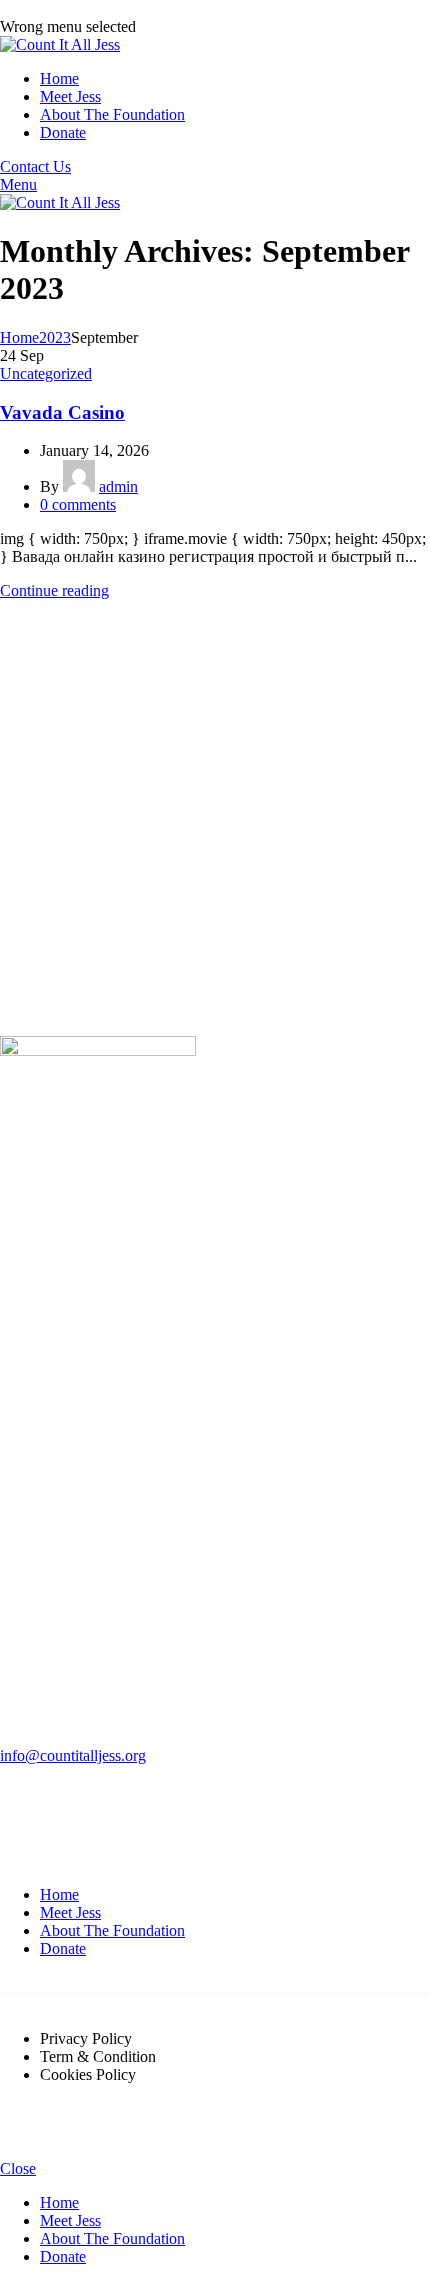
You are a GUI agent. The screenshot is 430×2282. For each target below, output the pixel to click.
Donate (63, 1948)
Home (19, 337)
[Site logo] (60, 44)
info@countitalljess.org (73, 1755)
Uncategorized (46, 373)
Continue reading (54, 590)
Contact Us (35, 166)
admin (118, 486)
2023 (55, 337)
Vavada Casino (62, 412)
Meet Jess (70, 1912)
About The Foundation (112, 1930)
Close (18, 2168)
